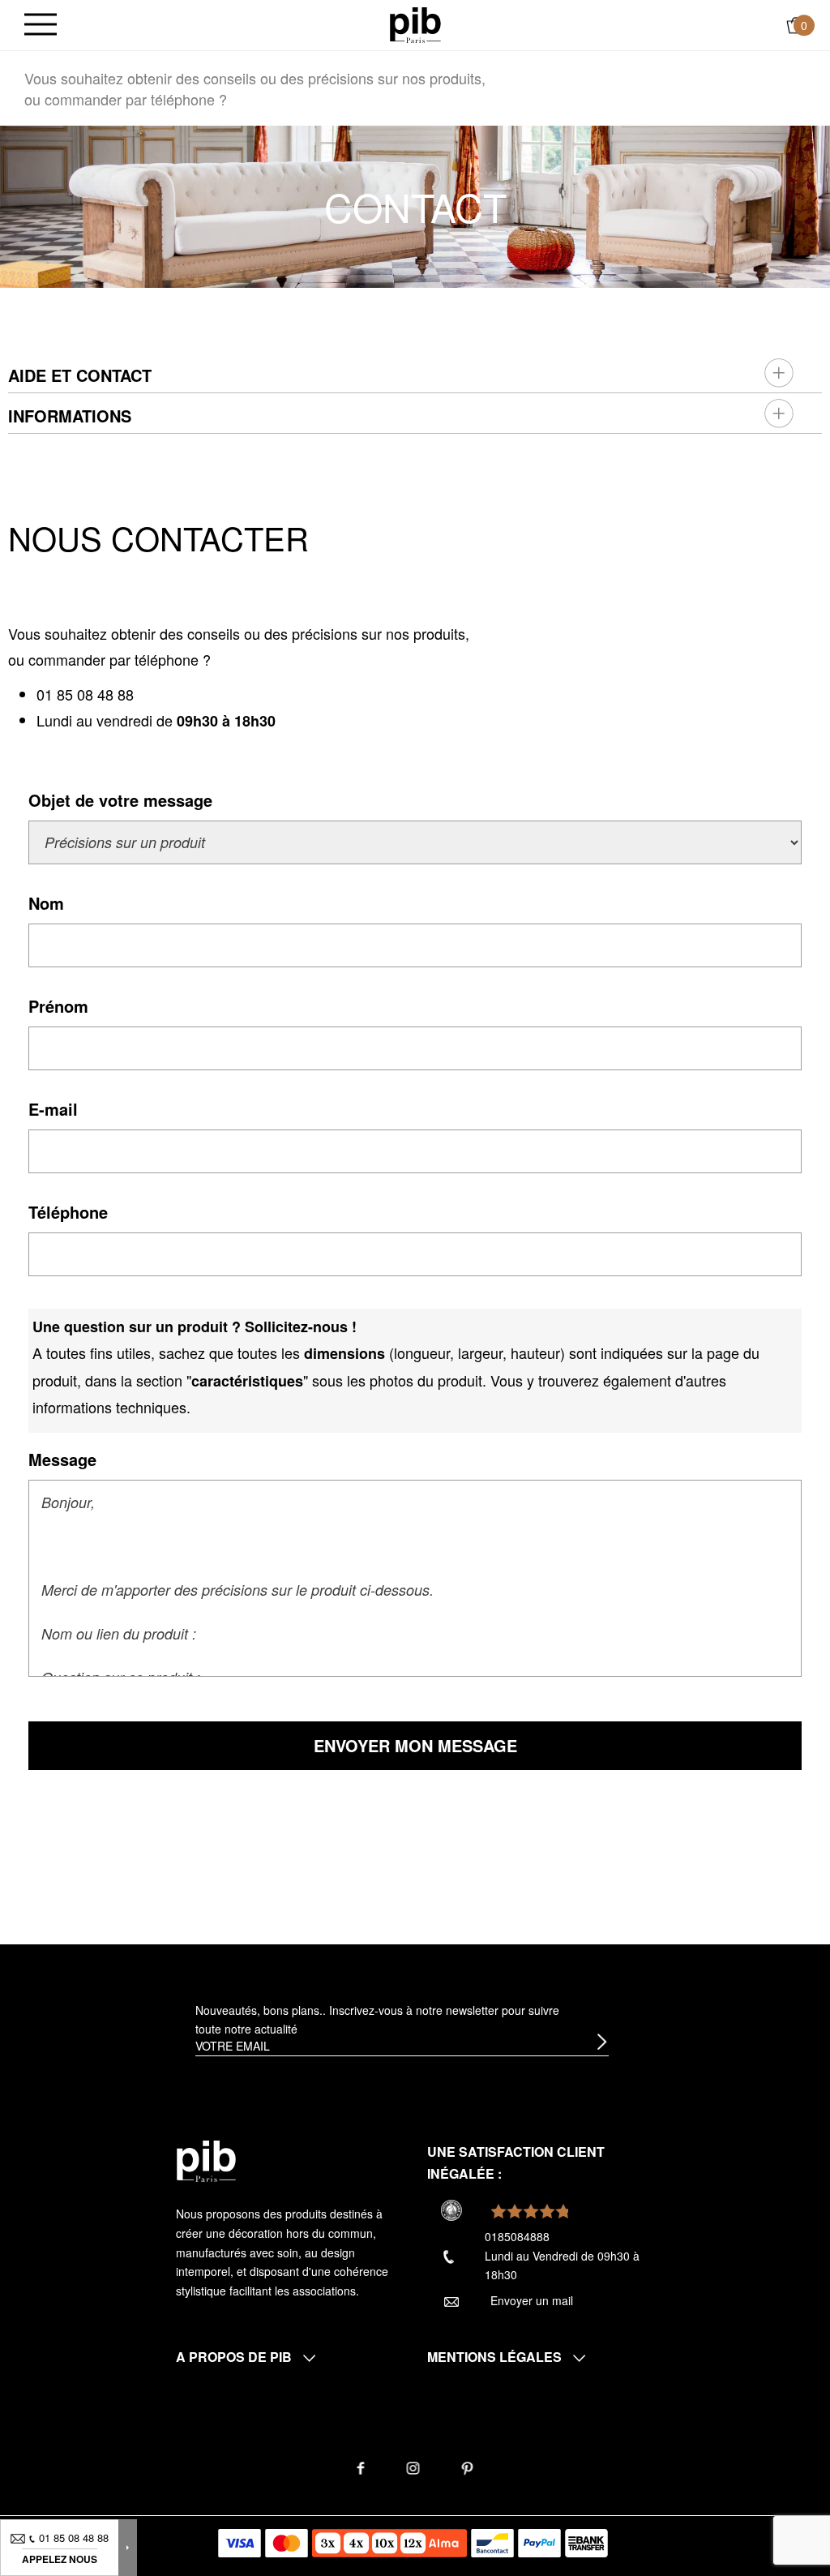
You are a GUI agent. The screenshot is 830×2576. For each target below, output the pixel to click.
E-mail (53, 1109)
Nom (46, 903)
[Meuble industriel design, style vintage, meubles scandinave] (415, 24)
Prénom (58, 1006)
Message (62, 1459)
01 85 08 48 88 (85, 694)
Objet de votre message (120, 800)
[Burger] (41, 26)
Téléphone (68, 1212)
